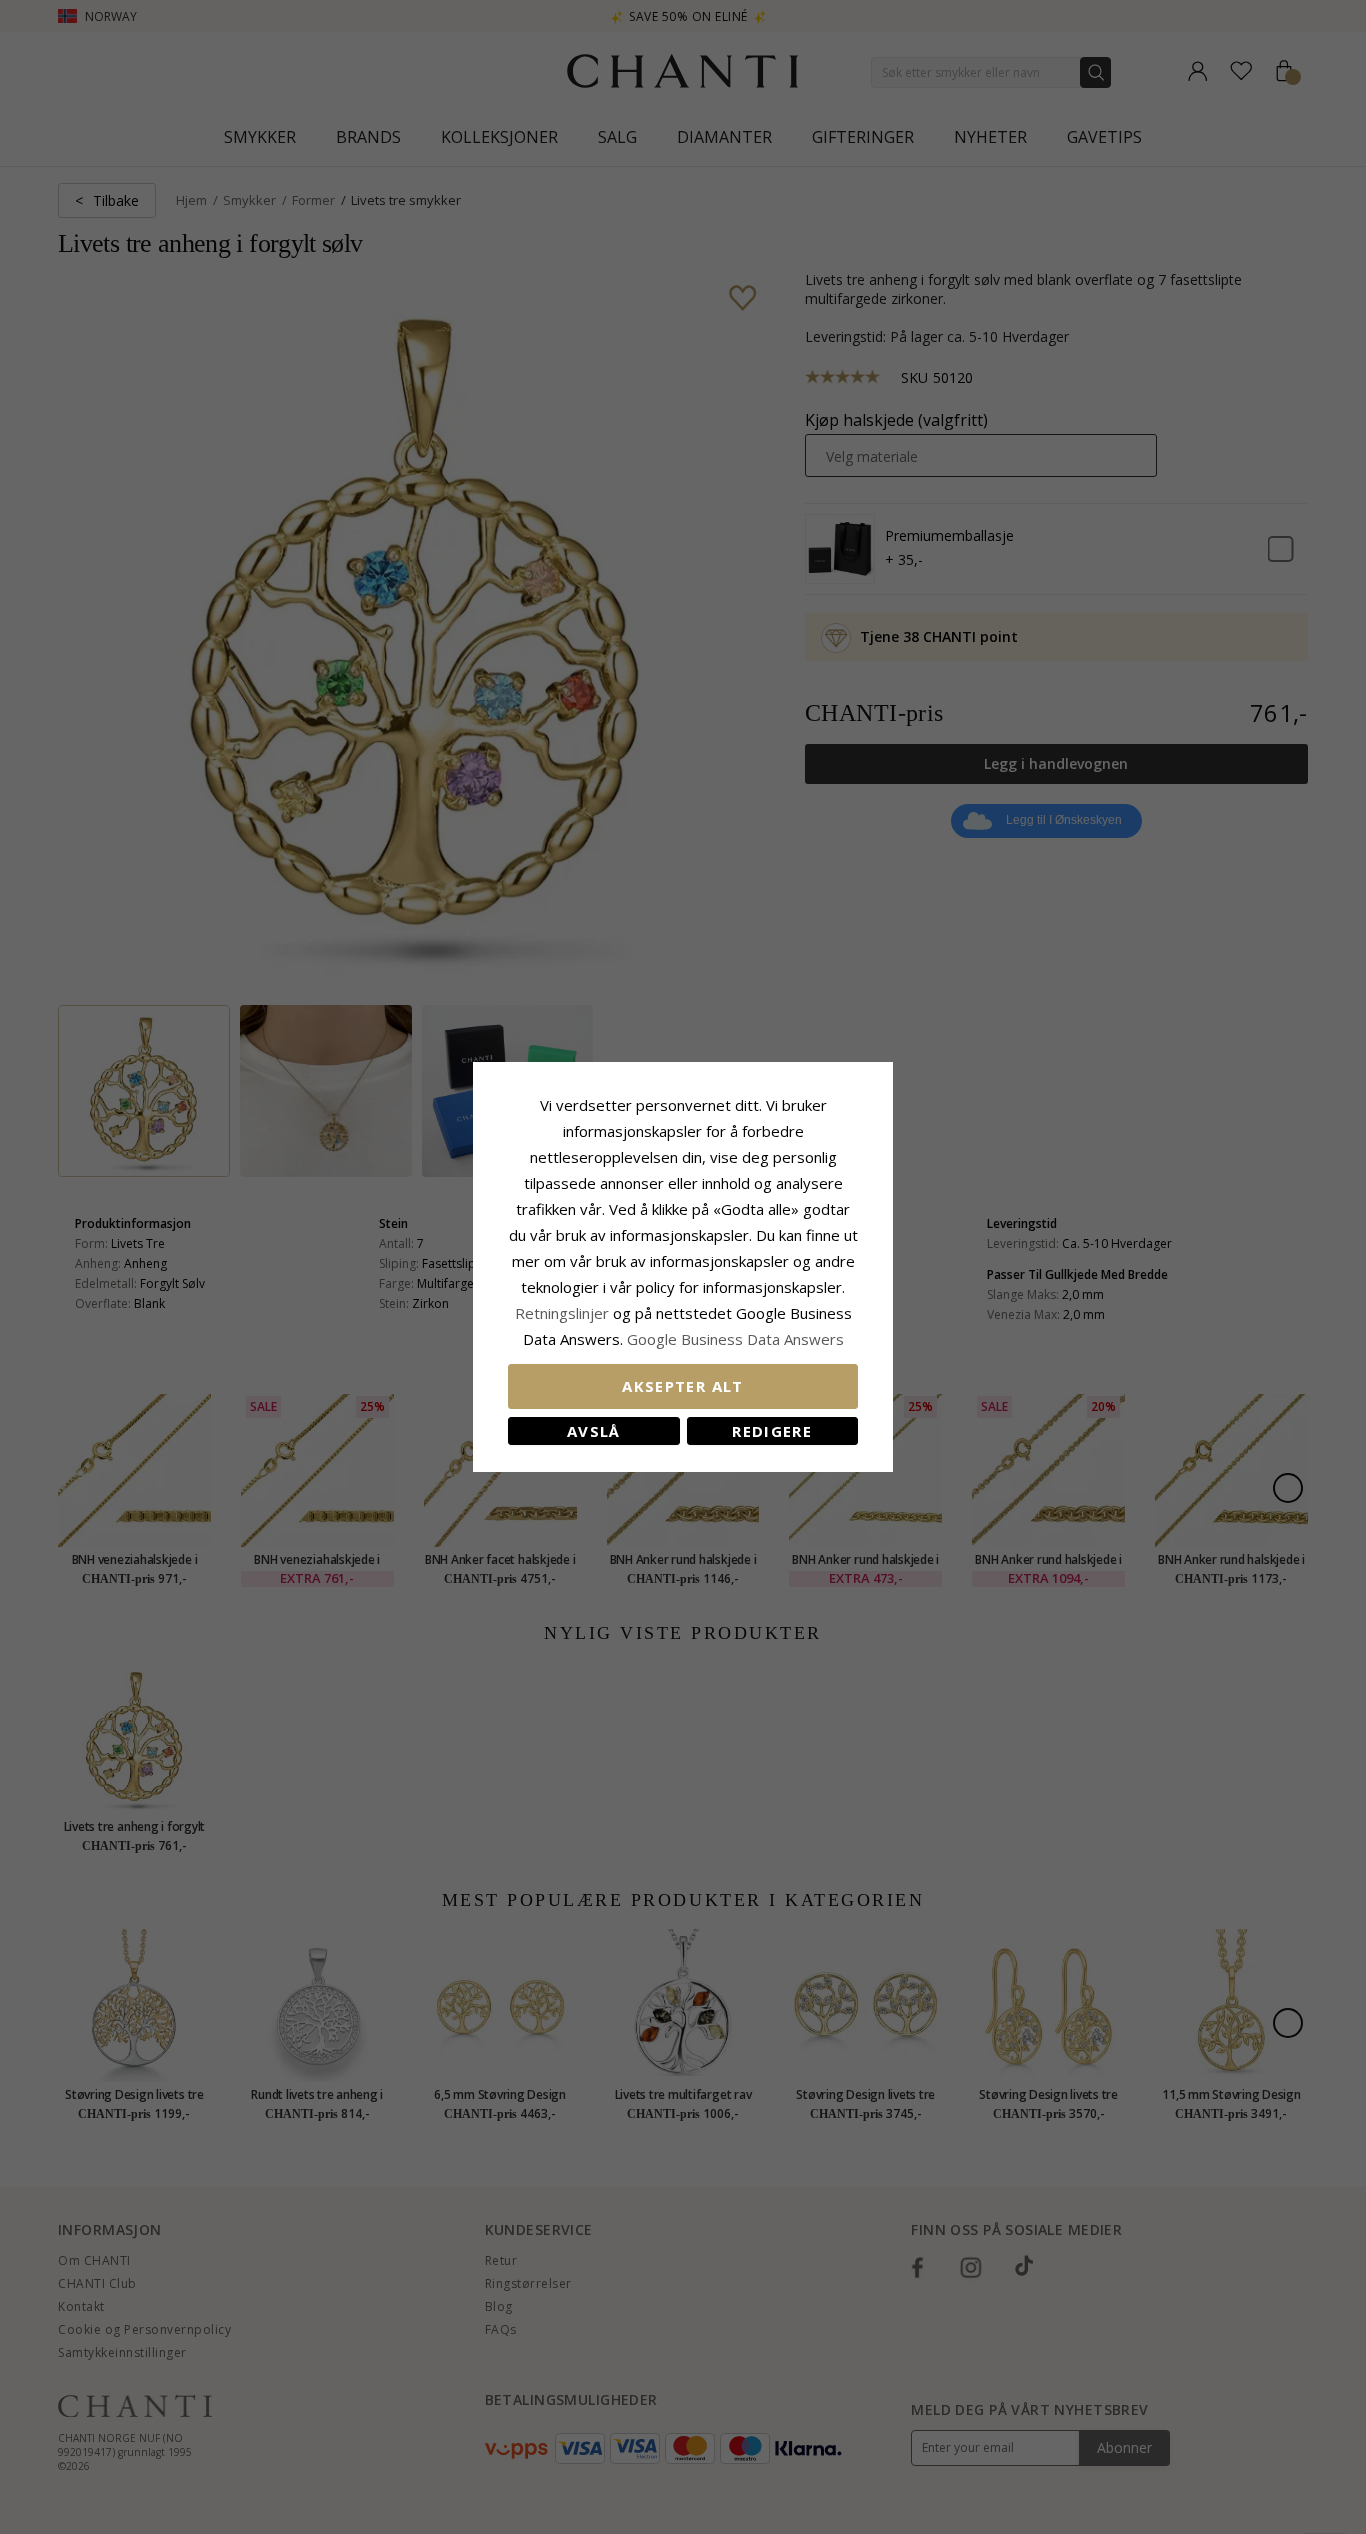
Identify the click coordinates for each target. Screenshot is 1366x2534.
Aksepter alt (682, 1386)
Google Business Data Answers (735, 1339)
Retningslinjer (564, 1313)
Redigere (772, 1431)
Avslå (594, 1431)
